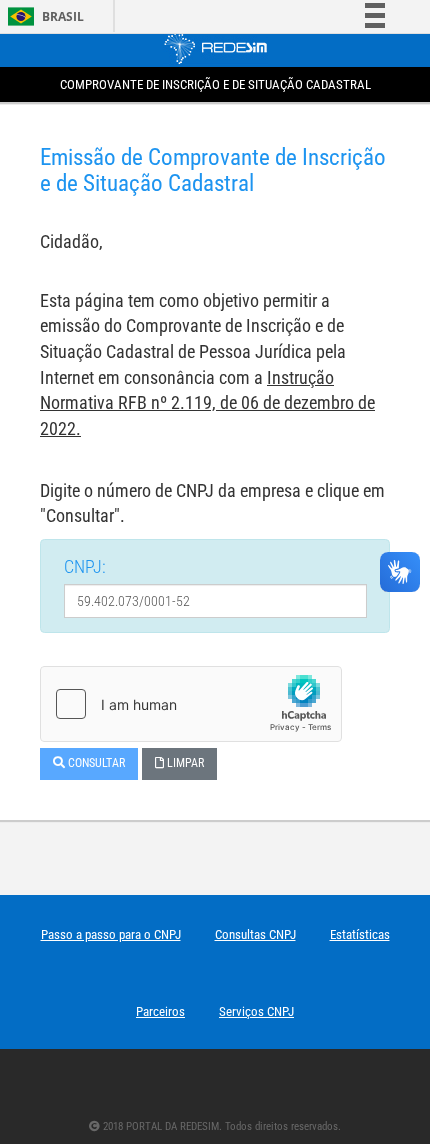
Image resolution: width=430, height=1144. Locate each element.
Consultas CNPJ (255, 934)
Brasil (42, 16)
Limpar (184, 763)
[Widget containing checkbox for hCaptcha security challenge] (191, 704)
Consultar (95, 763)
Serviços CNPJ (256, 1011)
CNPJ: (85, 566)
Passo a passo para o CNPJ (111, 934)
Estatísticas (360, 934)
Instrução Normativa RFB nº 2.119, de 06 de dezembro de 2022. (207, 403)
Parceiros (160, 1011)
